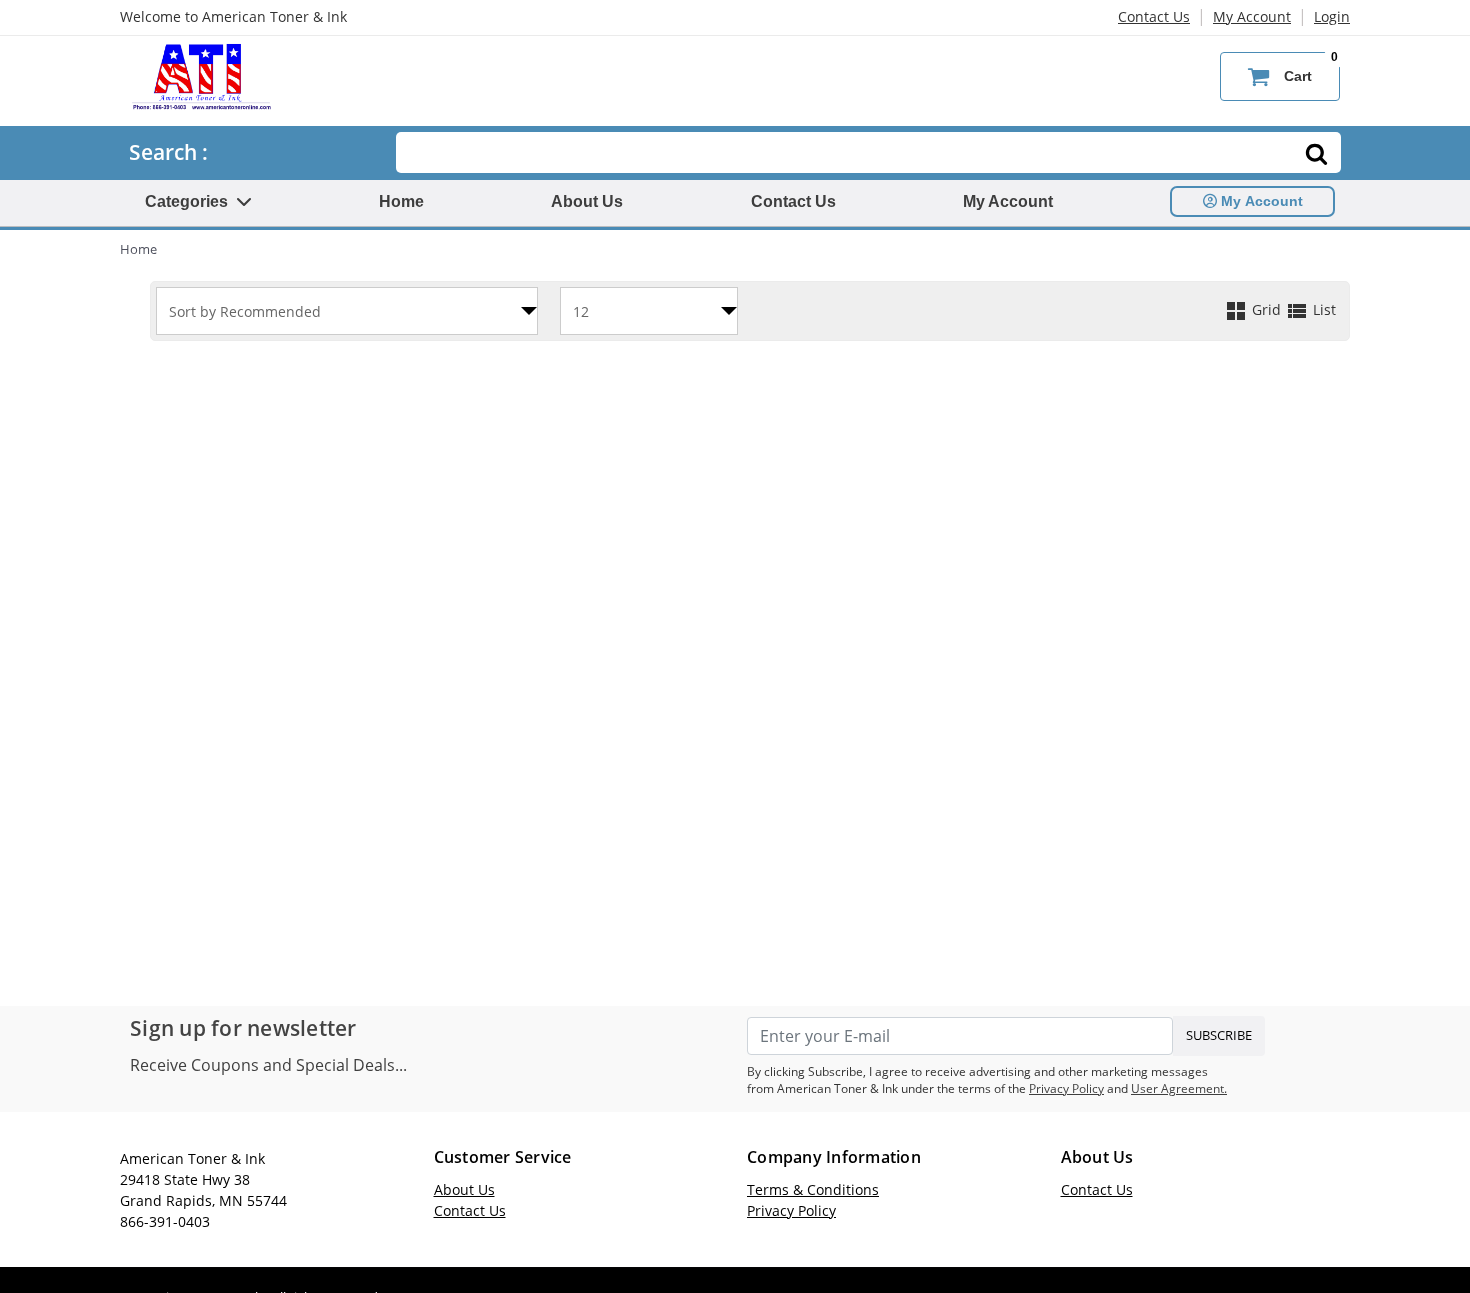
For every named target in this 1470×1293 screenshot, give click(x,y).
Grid (1266, 309)
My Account (1252, 16)
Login (1332, 16)
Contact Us (1154, 16)
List (1322, 309)
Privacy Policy (1066, 1088)
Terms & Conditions (813, 1189)
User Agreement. (1179, 1088)
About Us (587, 201)
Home (401, 201)
